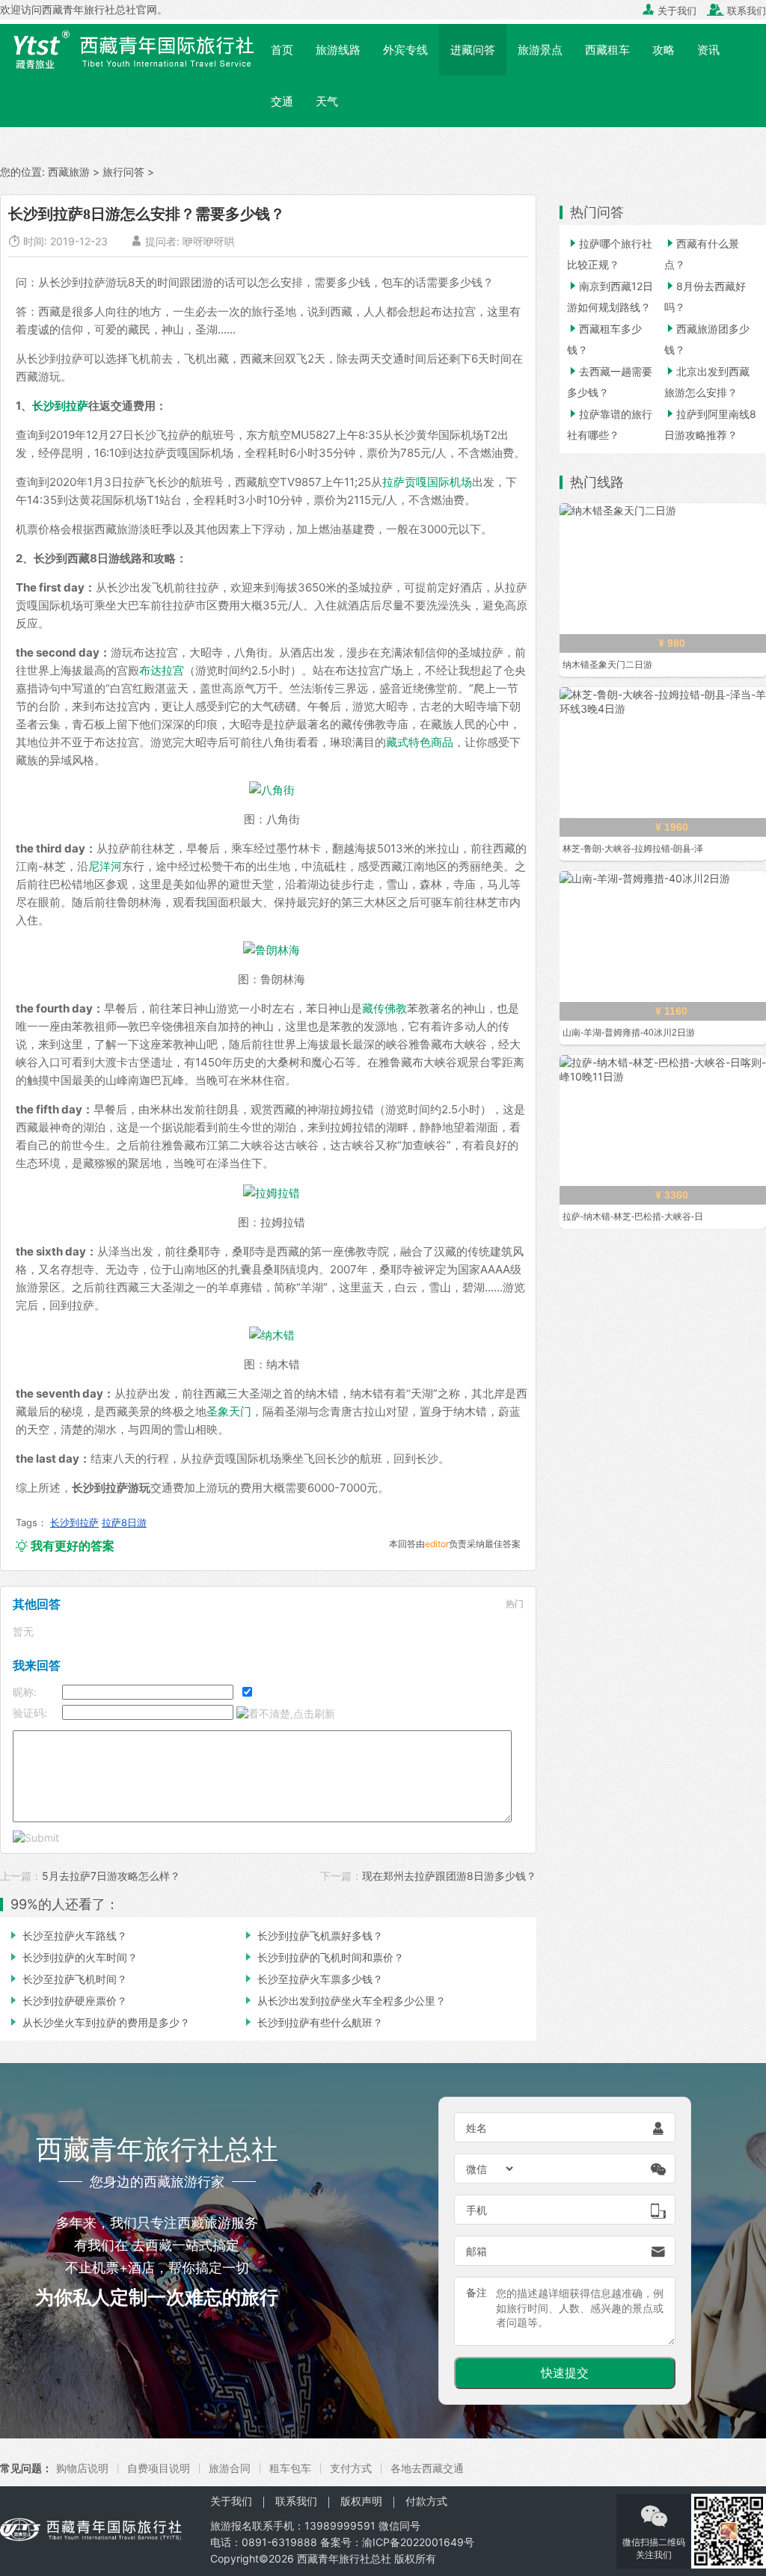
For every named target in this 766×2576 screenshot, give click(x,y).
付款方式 (426, 2501)
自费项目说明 (159, 2468)
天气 (327, 101)
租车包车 (290, 2468)
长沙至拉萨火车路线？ (67, 1936)
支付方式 (351, 2468)
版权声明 (361, 2501)
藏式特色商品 (420, 742)
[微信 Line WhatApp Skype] (491, 2168)
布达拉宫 (162, 670)
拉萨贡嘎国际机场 (427, 482)
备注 (477, 2292)
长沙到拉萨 (60, 406)
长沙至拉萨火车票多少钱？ (313, 1979)
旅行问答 (123, 172)
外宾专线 (405, 50)
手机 (477, 2210)
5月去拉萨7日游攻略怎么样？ (111, 1876)
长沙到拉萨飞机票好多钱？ (313, 1936)
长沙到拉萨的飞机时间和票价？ (323, 1957)
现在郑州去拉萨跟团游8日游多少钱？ (449, 1876)
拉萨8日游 (124, 1522)
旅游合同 (230, 2468)
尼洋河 (105, 866)
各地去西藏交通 (427, 2468)
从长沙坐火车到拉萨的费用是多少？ (99, 2022)
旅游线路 (338, 50)
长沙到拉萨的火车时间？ (73, 1957)
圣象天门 (229, 1411)
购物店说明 (82, 2468)
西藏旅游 (69, 172)
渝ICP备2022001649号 (418, 2542)
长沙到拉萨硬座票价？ (67, 2001)
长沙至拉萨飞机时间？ (67, 1979)
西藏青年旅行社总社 (344, 2558)
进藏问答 (473, 50)
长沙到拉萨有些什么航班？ (313, 2022)
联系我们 (736, 10)
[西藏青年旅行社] (130, 49)
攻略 (664, 50)
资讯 (708, 50)
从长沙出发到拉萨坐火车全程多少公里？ (344, 2001)
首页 (282, 50)
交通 (282, 101)
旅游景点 (540, 50)
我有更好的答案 (65, 1546)
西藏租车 (607, 50)
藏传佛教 (384, 1008)
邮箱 (477, 2251)
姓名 (477, 2128)
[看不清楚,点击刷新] (286, 1714)
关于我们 (670, 10)
